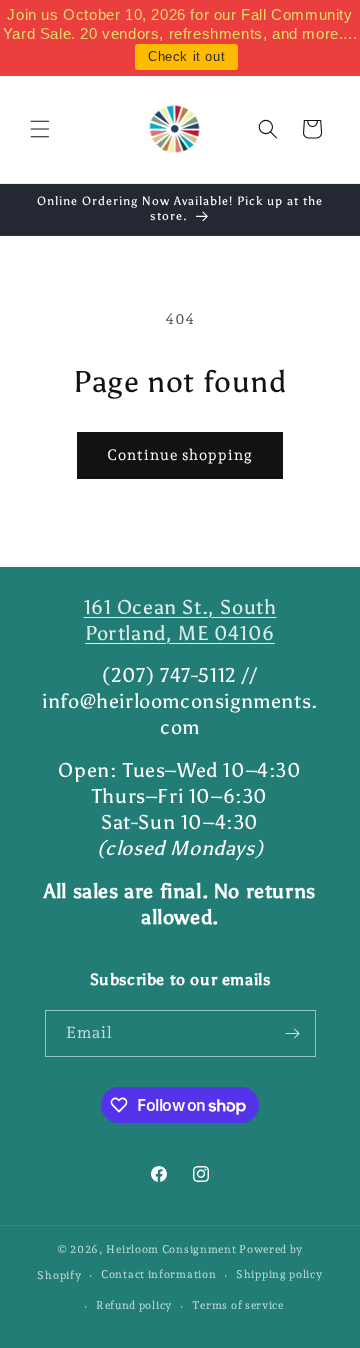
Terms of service (238, 1305)
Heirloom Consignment (171, 1249)
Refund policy (134, 1305)
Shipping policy (279, 1274)
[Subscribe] (293, 1033)
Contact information (158, 1274)
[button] (40, 129)
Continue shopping (180, 455)
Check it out (186, 56)
